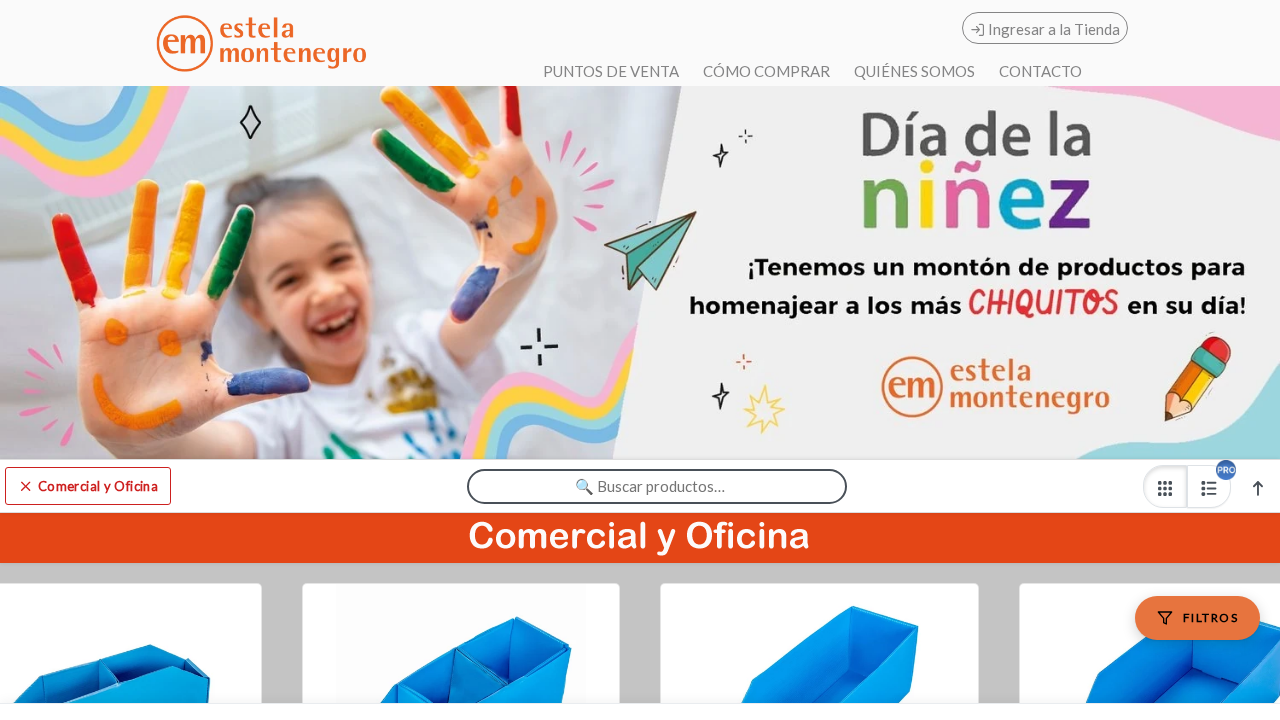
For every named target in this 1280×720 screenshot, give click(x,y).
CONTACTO (1040, 71)
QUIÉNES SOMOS (914, 71)
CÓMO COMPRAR (766, 71)
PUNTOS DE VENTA (611, 71)
